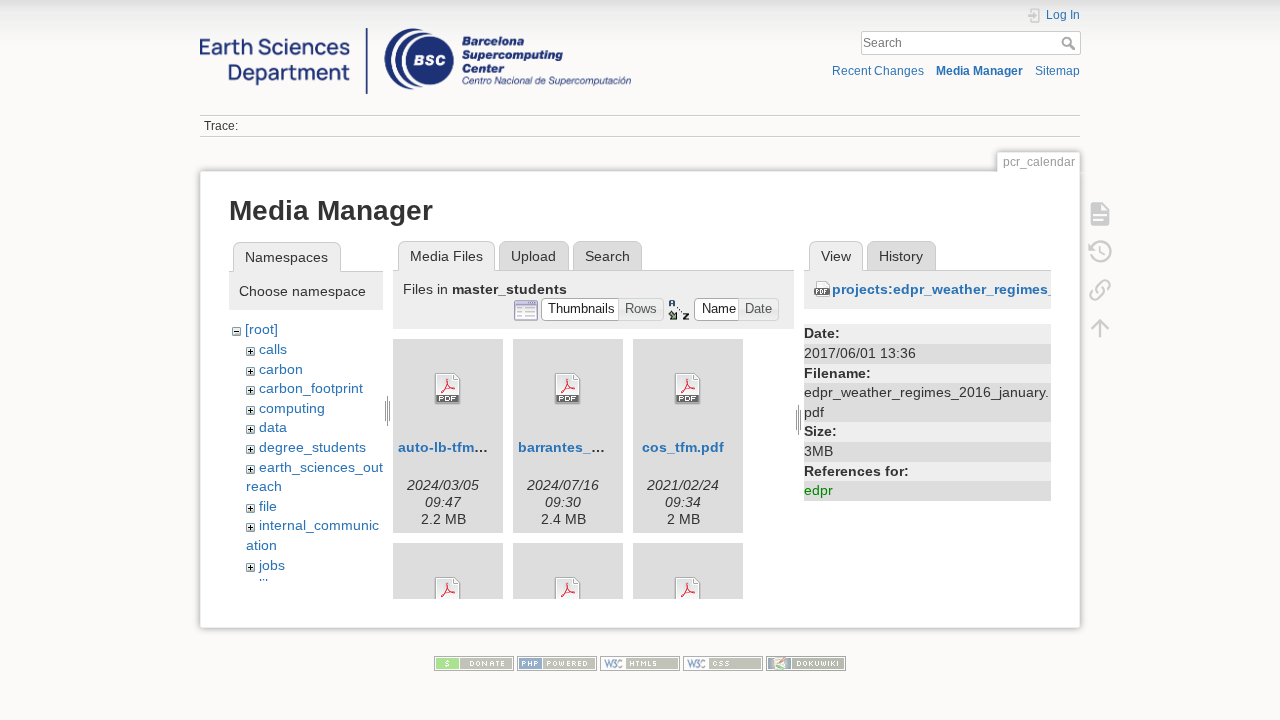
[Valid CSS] (723, 663)
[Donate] (474, 663)
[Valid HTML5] (640, 663)
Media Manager (979, 71)
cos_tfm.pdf (683, 447)
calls (273, 349)
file (268, 506)
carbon (281, 369)
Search (1070, 43)
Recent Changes (878, 71)
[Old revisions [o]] (1100, 252)
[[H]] (415, 33)
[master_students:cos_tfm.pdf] (688, 389)
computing (292, 408)
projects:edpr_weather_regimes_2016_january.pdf (1002, 289)
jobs (272, 565)
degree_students (312, 447)
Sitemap (1057, 71)
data (273, 427)
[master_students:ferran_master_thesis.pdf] (448, 593)
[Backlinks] (1100, 290)
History (901, 256)
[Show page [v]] (1100, 214)
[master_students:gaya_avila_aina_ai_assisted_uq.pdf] (568, 593)
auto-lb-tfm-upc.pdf (465, 447)
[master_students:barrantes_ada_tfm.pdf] (568, 389)
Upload (533, 256)
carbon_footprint (311, 388)
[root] (261, 329)
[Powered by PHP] (557, 663)
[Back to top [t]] (1100, 328)
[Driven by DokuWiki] (806, 663)
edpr (818, 490)
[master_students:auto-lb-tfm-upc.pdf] (448, 389)
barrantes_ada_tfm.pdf (595, 447)
